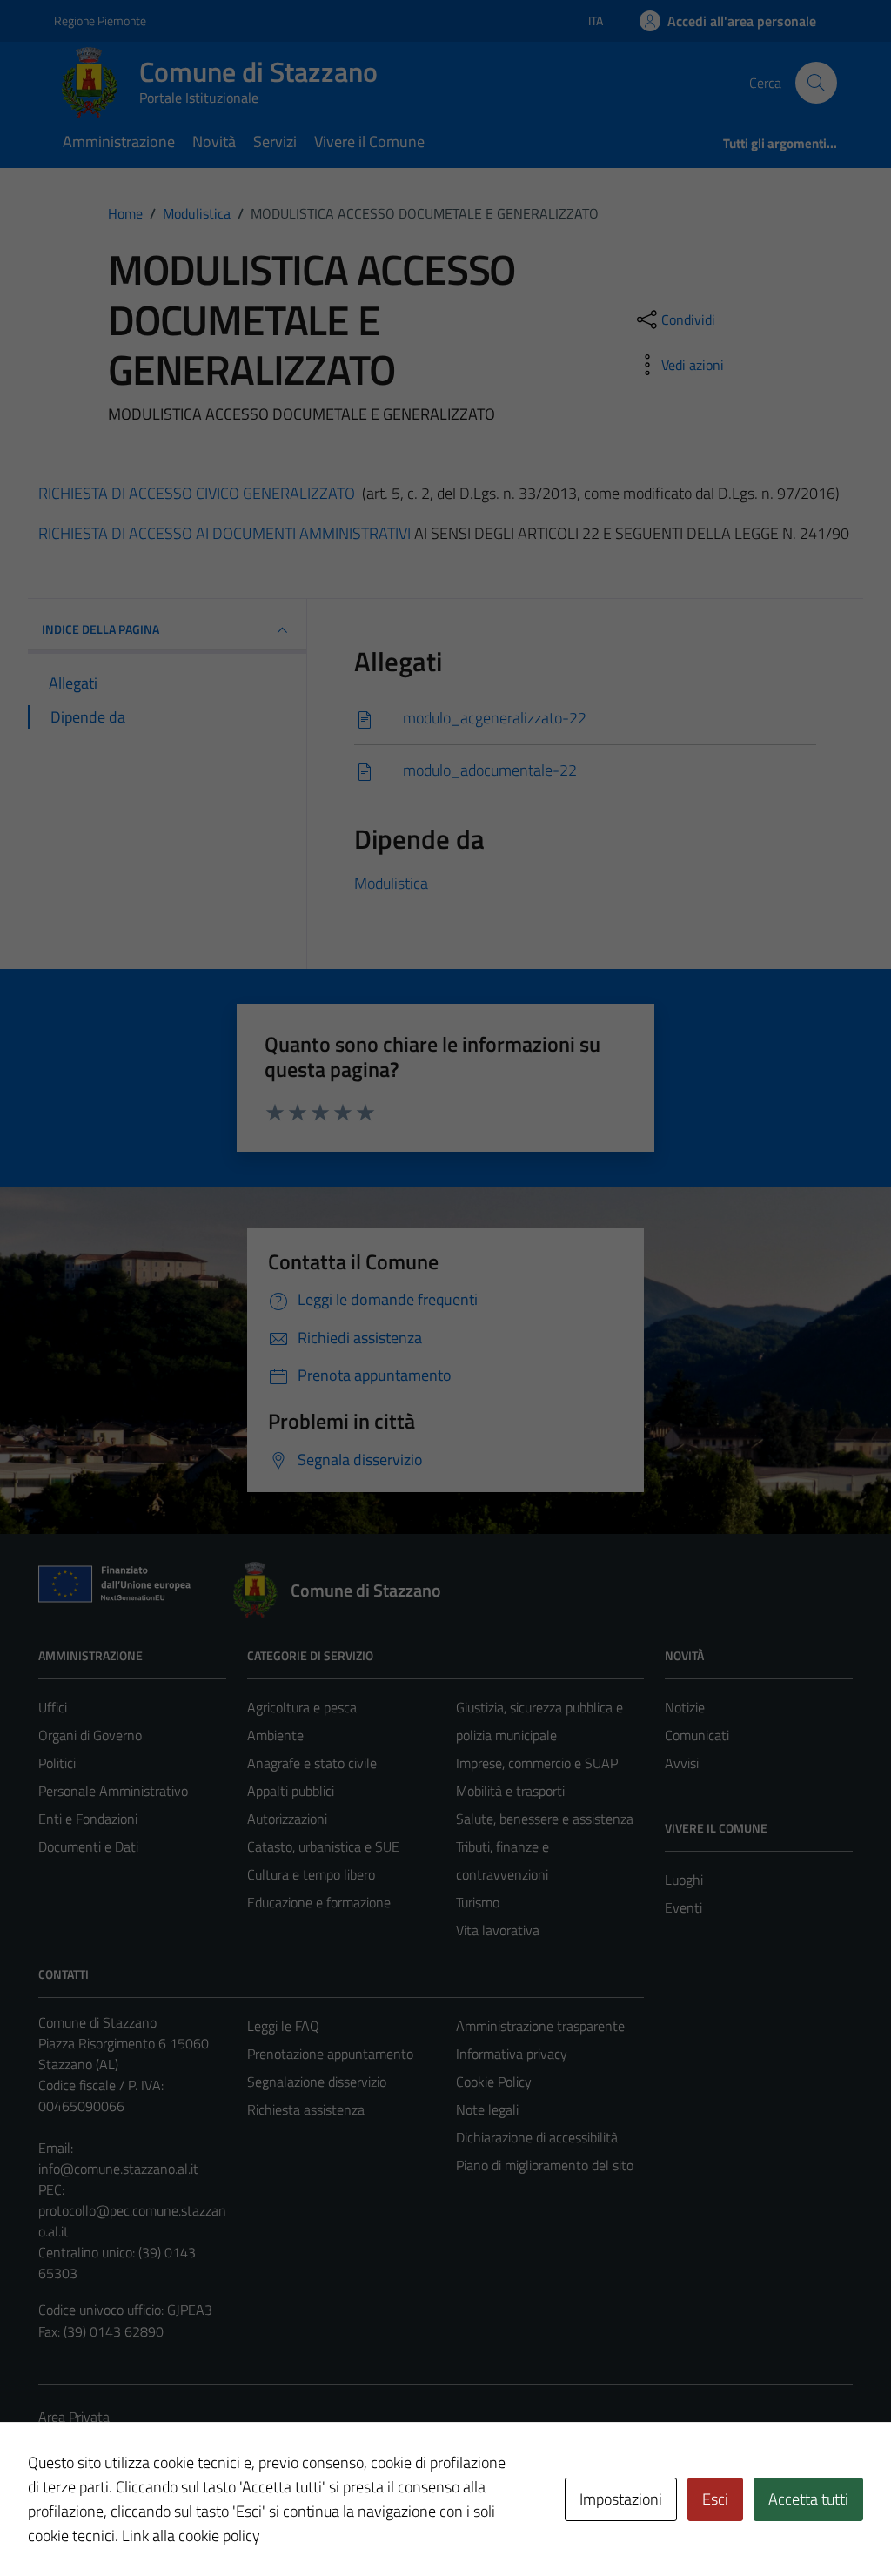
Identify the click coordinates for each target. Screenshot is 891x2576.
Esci (715, 2499)
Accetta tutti (808, 2499)
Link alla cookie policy (191, 2536)
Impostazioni (621, 2499)
